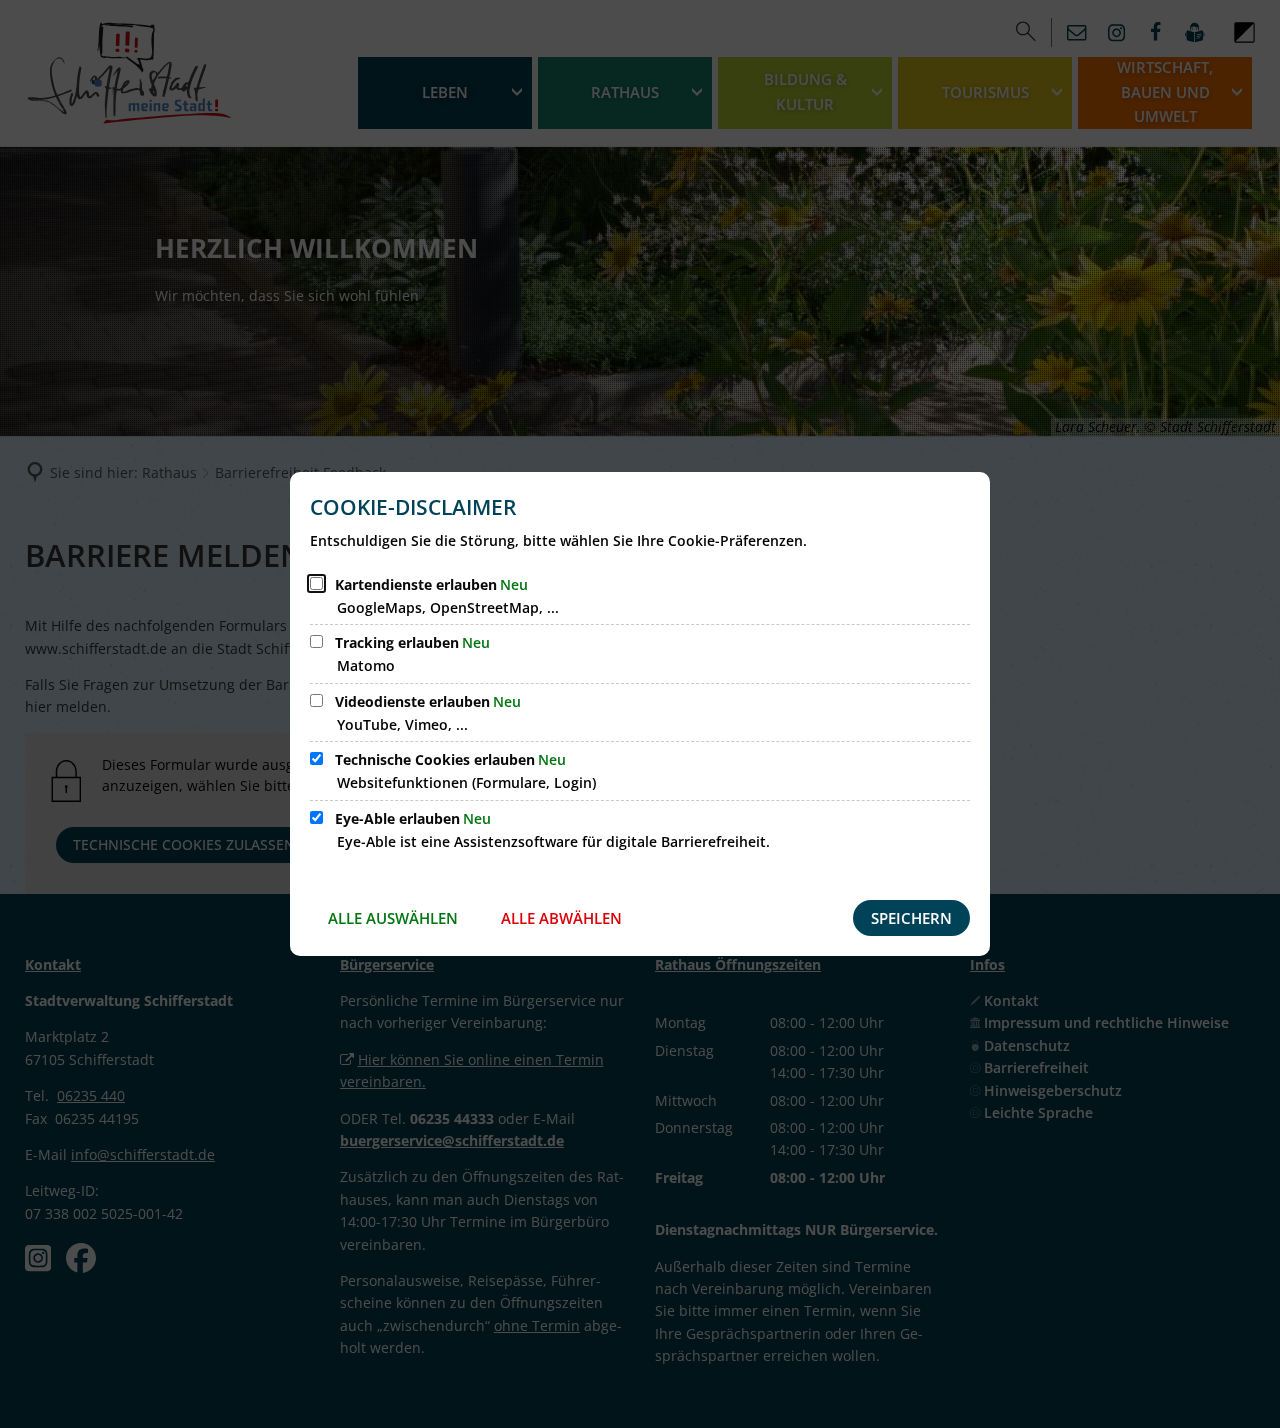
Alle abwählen (561, 918)
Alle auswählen (393, 918)
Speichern (911, 918)
